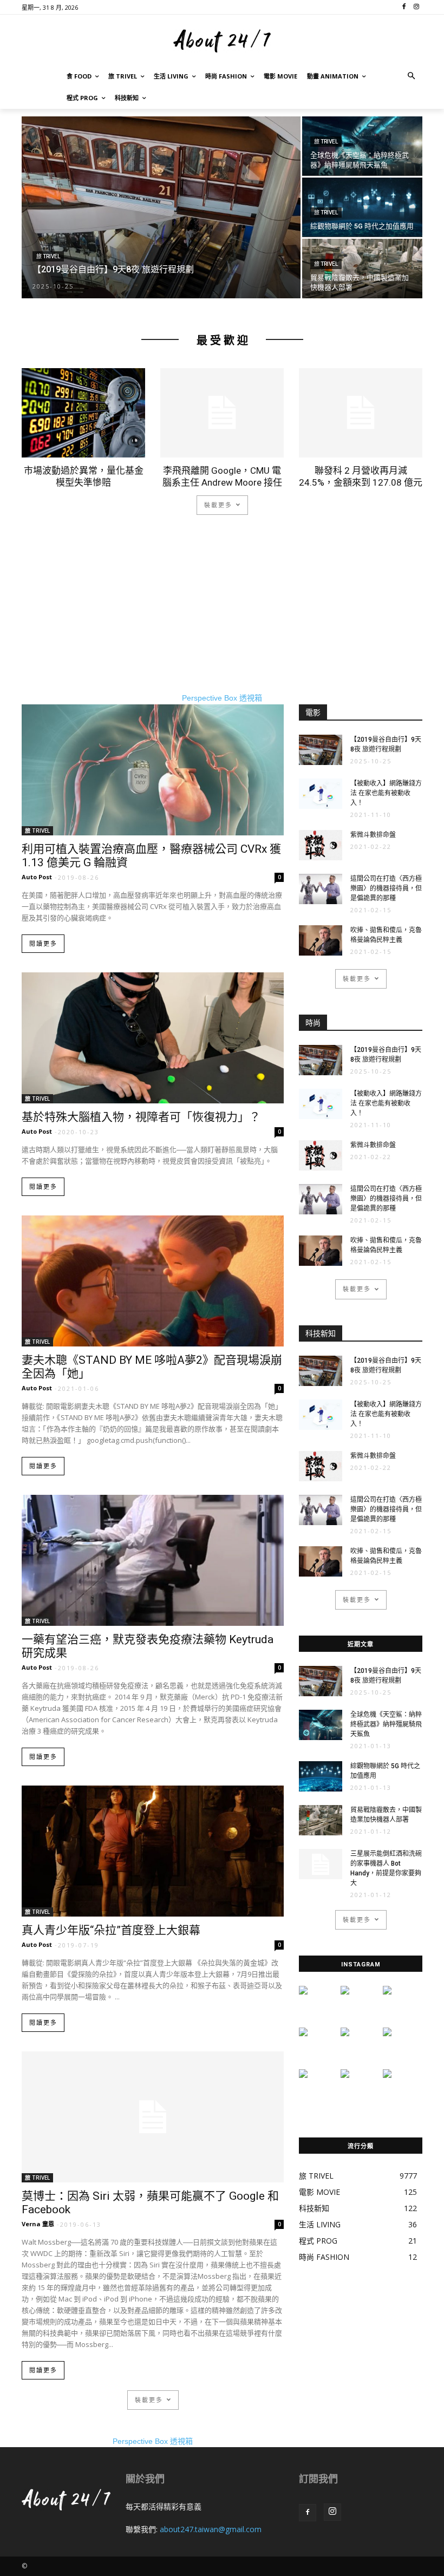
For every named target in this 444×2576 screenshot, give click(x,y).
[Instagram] (332, 2512)
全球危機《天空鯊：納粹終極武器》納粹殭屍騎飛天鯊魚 (386, 1724)
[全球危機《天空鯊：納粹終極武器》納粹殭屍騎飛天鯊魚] (362, 146)
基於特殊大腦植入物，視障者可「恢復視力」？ (141, 1117)
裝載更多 (218, 505)
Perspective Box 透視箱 (222, 698)
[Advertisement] (222, 617)
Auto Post (37, 877)
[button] (412, 77)
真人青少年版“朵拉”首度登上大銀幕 (111, 1930)
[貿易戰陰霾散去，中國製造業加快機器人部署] (362, 269)
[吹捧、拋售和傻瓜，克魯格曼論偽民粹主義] (321, 940)
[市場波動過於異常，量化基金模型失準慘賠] (83, 413)
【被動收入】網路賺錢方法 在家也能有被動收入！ (386, 793)
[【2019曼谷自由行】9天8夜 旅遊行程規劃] (161, 208)
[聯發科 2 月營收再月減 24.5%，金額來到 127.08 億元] (361, 413)
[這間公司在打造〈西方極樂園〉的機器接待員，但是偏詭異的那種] (321, 889)
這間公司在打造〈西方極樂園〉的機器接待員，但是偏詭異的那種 (386, 888)
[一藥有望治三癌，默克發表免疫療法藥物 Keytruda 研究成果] (153, 1560)
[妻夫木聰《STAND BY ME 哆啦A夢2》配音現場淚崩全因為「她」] (153, 1281)
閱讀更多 (43, 944)
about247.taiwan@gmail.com (211, 2529)
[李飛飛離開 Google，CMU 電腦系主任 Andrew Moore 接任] (222, 413)
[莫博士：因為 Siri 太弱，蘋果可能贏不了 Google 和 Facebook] (153, 2117)
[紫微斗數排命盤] (321, 845)
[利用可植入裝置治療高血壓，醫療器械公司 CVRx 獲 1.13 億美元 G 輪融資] (153, 770)
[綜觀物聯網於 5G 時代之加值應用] (362, 207)
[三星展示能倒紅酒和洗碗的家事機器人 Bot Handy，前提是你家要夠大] (321, 1864)
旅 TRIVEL (48, 256)
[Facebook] (308, 2513)
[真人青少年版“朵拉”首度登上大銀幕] (153, 1851)
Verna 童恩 (38, 2224)
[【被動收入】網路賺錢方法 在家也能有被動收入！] (321, 794)
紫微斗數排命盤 (373, 835)
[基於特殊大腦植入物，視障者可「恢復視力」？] (153, 1038)
